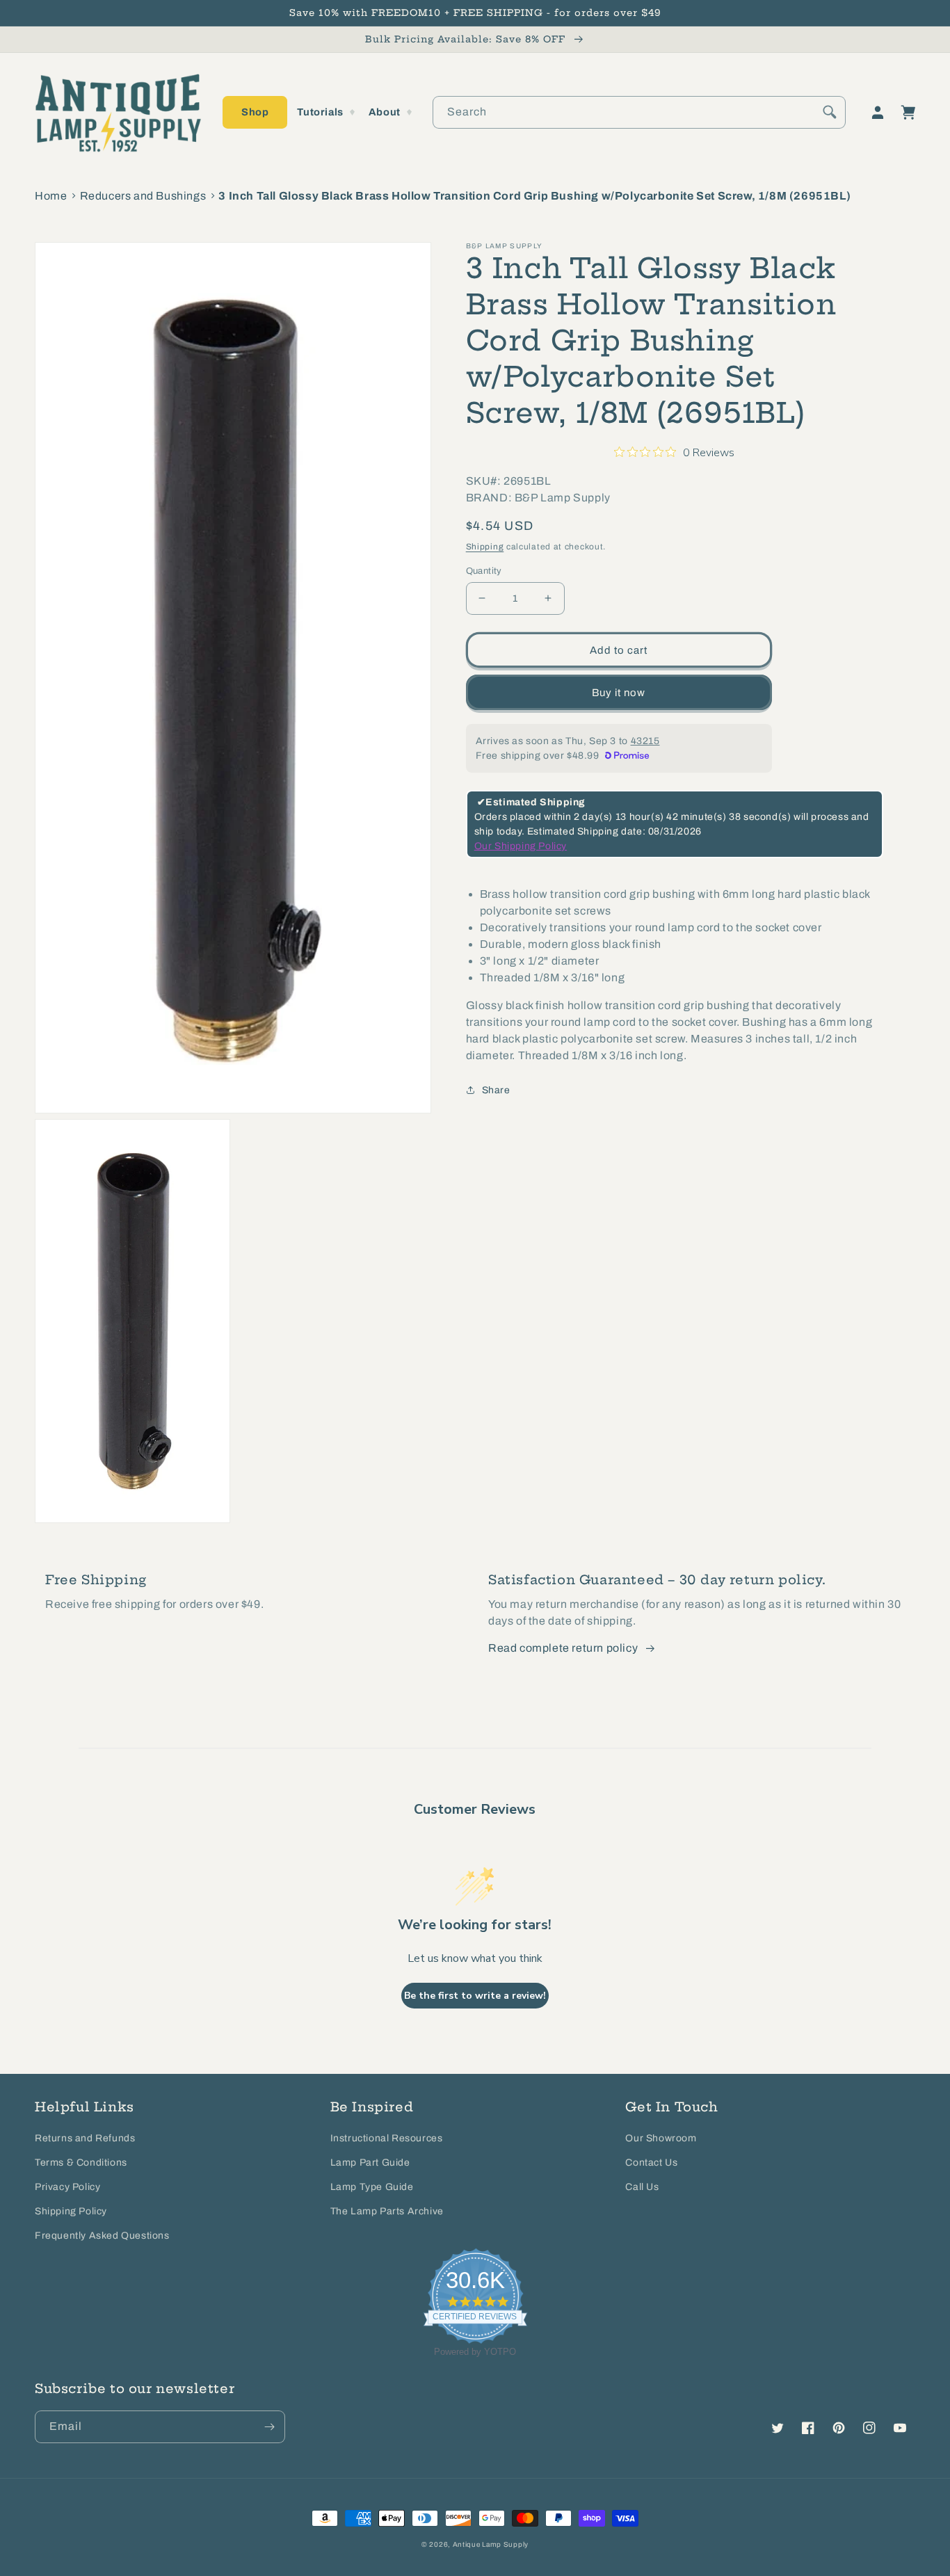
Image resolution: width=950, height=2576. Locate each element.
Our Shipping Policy (521, 846)
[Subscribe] (269, 2427)
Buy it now (619, 692)
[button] (255, 112)
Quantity (484, 570)
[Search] (830, 112)
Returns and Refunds (85, 2138)
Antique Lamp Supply (491, 2544)
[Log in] (878, 113)
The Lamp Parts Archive (387, 2211)
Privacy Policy (67, 2187)
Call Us (642, 2187)
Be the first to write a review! (475, 1996)
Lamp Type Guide (372, 2187)
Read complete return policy (563, 1648)
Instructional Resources (387, 2138)
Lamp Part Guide (370, 2163)
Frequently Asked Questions (102, 2236)
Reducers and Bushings (143, 196)
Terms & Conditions (81, 2163)
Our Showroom (661, 2138)
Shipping (485, 547)
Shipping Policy (71, 2211)
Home (51, 196)
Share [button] (496, 1089)
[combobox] (639, 112)
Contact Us (651, 2163)
